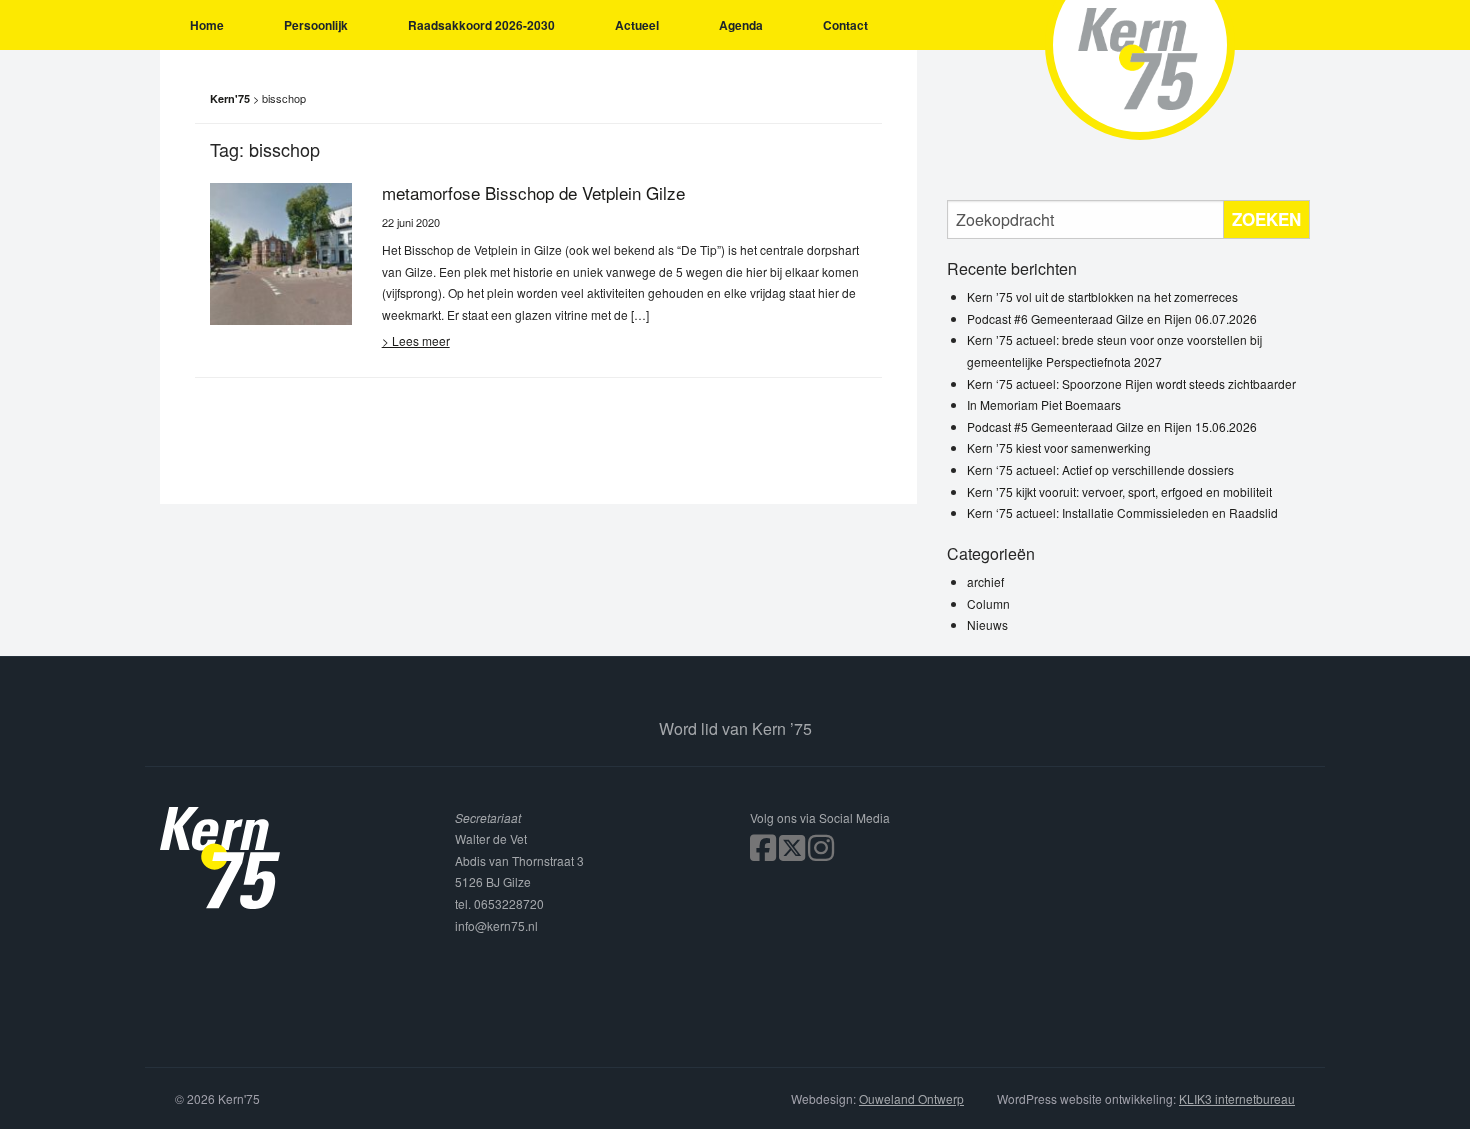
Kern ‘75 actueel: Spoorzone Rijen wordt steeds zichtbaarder (1131, 383)
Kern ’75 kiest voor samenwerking (1059, 447)
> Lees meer (416, 340)
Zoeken (1266, 219)
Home (207, 25)
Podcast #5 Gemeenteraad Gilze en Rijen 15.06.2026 (1112, 426)
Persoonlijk (316, 25)
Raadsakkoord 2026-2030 (481, 25)
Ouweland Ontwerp (911, 1098)
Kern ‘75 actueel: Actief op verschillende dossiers (1100, 469)
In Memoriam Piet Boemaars (1044, 404)
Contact (845, 25)
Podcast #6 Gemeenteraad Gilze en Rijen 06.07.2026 (1112, 318)
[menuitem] (207, 25)
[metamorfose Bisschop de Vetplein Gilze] (281, 251)
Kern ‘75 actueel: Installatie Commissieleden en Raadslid (1122, 512)
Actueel (637, 25)
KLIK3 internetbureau (1237, 1098)
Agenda (741, 25)
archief (985, 581)
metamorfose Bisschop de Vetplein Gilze (533, 192)
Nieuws (987, 624)
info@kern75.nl (496, 925)
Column (988, 603)
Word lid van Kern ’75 (735, 728)
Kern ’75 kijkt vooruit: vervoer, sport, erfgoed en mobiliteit (1119, 491)
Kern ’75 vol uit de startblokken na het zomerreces (1102, 296)
